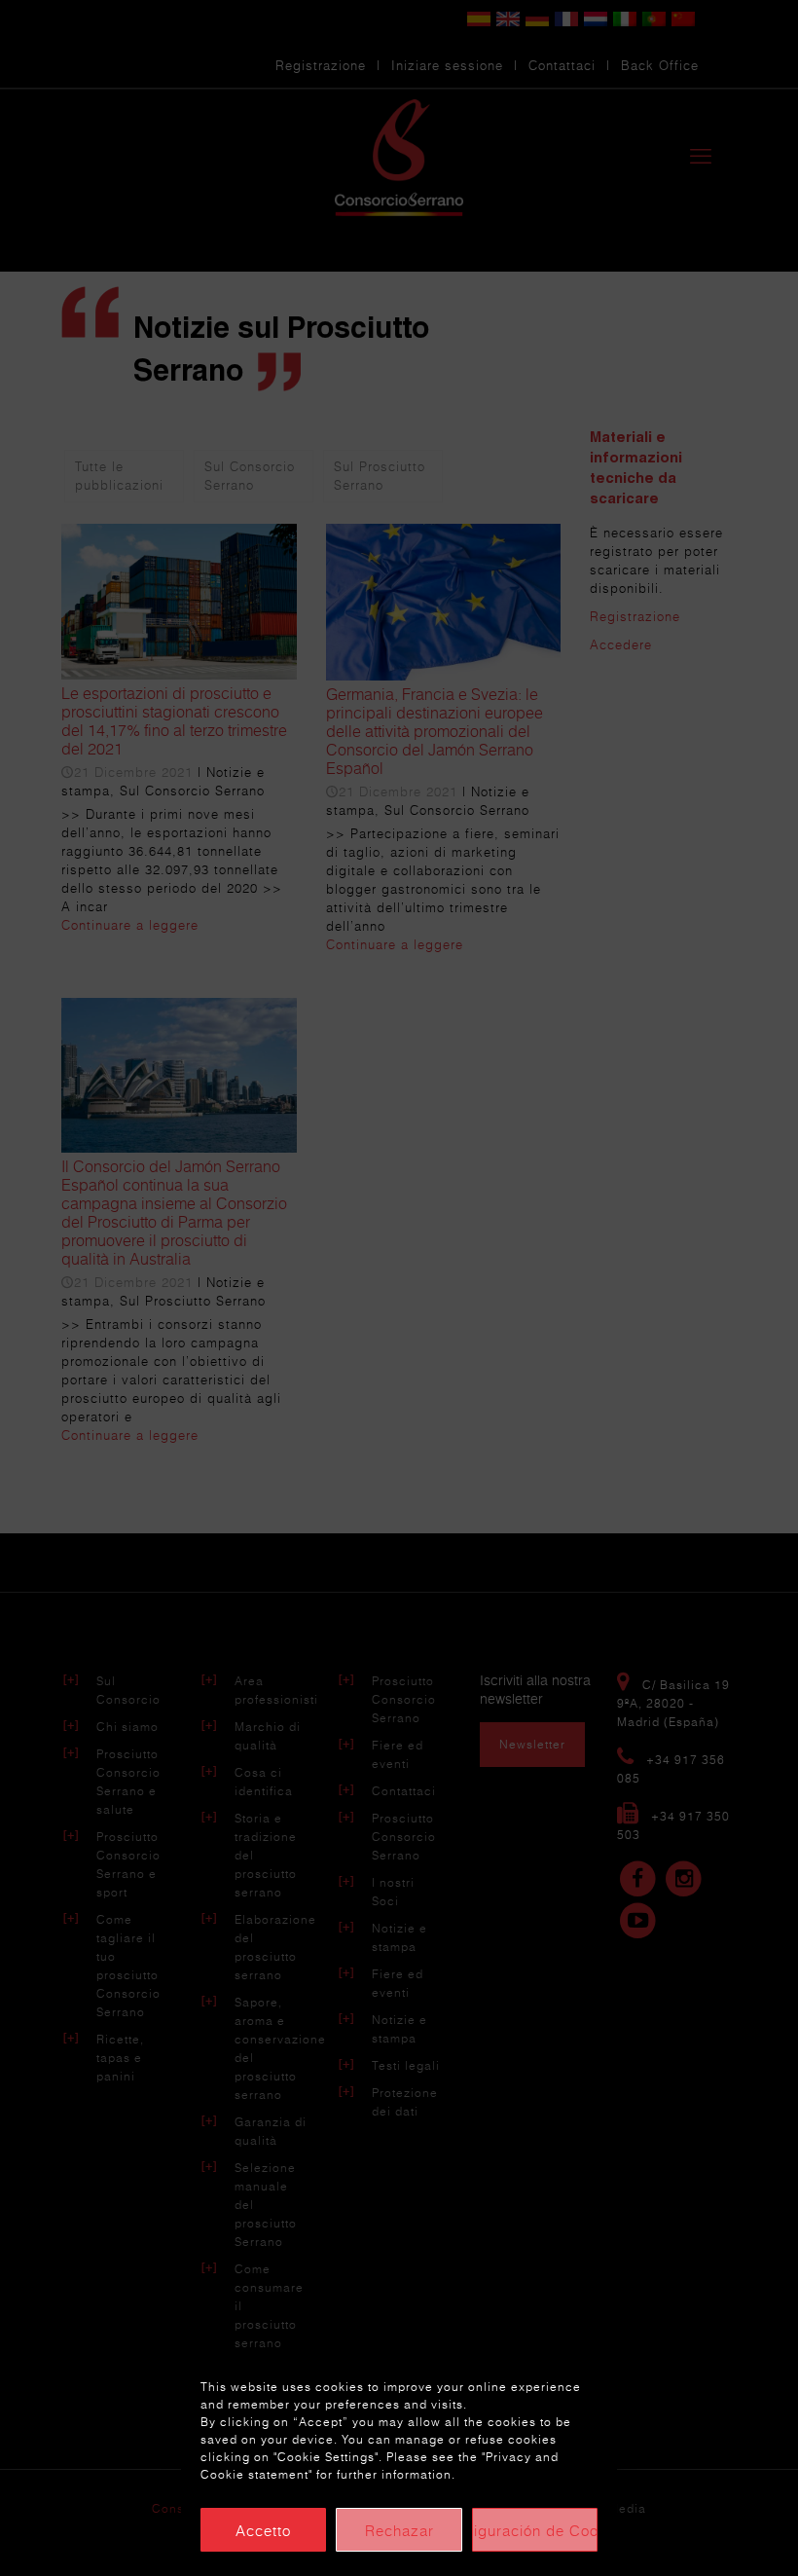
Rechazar (399, 2530)
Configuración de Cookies (535, 2530)
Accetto (263, 2530)
